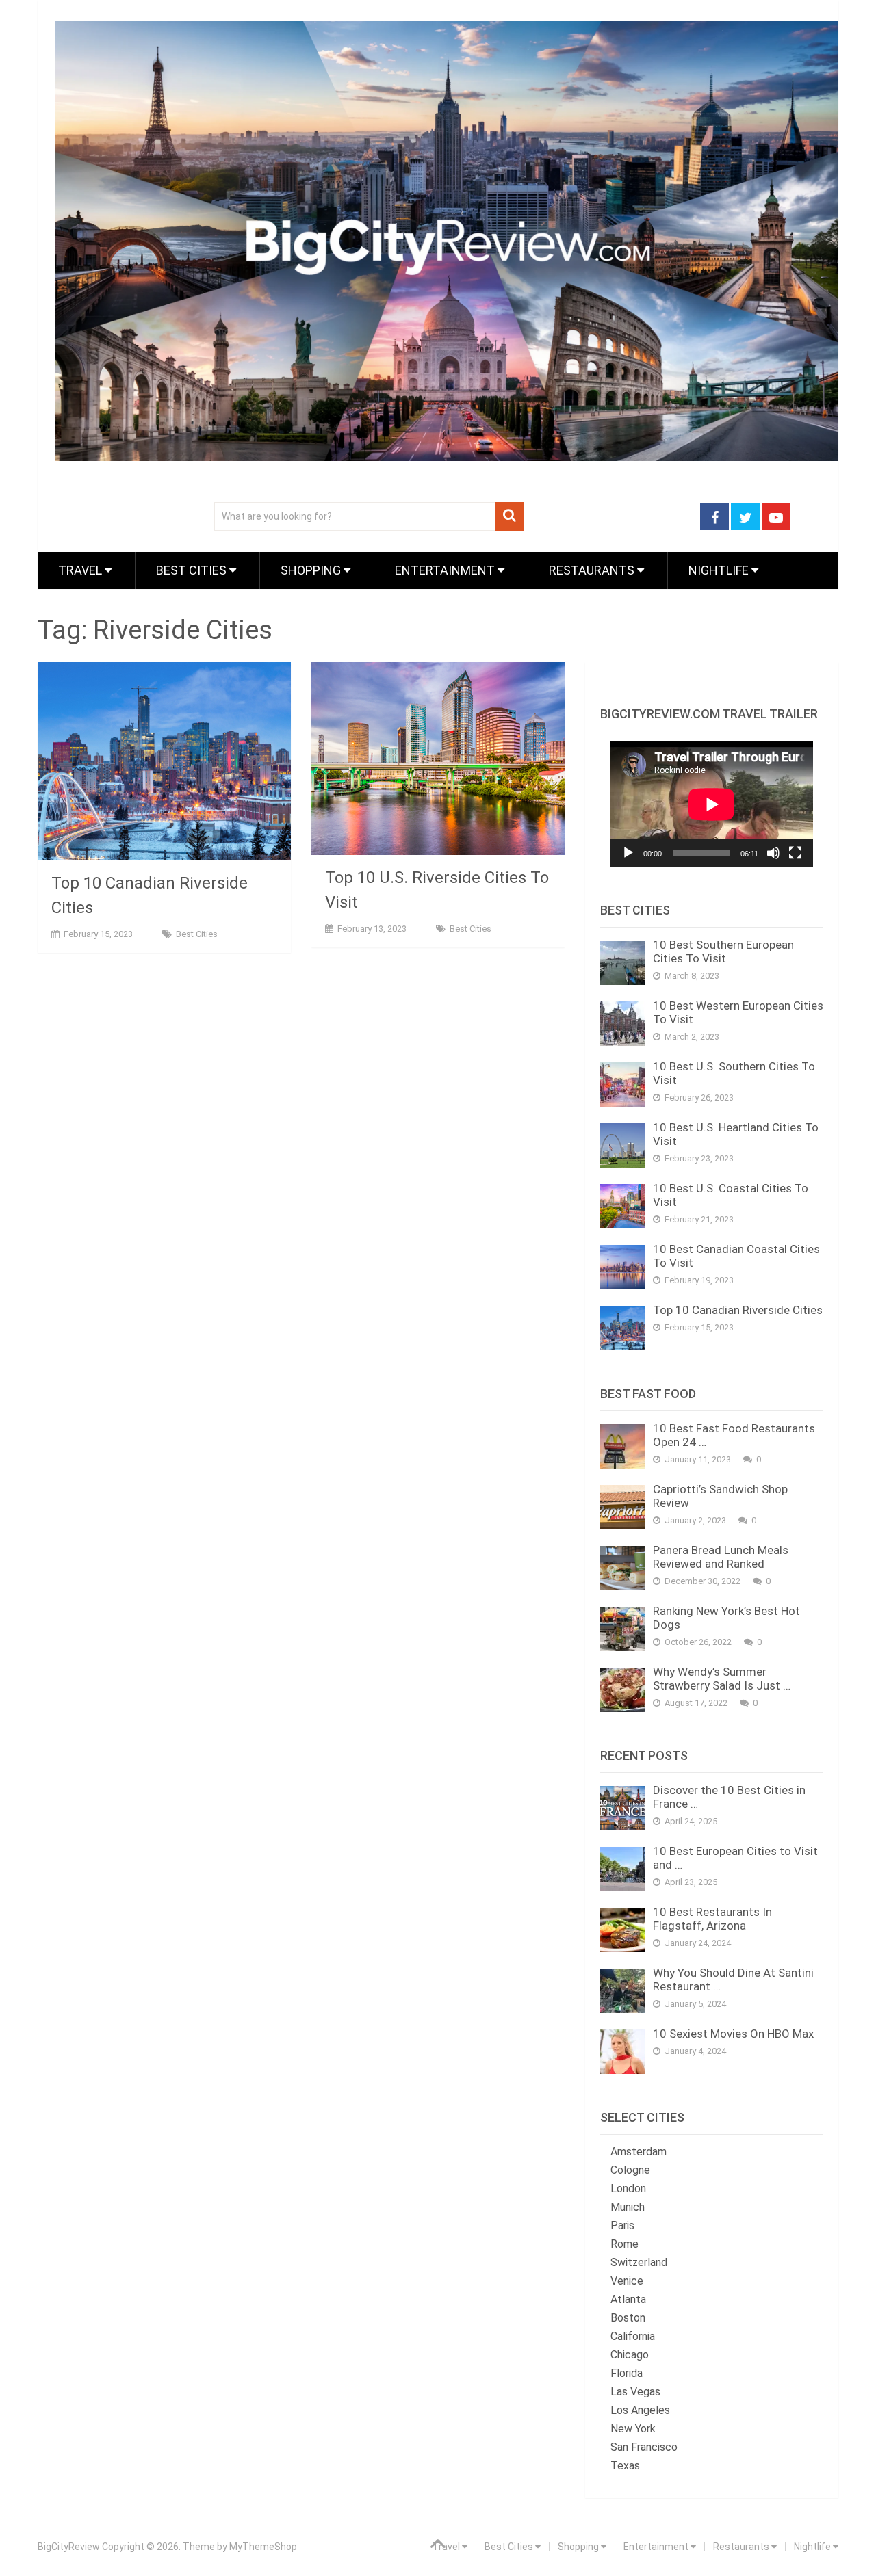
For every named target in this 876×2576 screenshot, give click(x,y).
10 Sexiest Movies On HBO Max (733, 2034)
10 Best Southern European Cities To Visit (723, 951)
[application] (712, 804)
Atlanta (628, 2299)
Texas (625, 2466)
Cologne (630, 2170)
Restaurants (593, 570)
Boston (628, 2318)
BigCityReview (69, 2547)
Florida (627, 2373)
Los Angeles (640, 2410)
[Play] (628, 853)
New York (633, 2429)
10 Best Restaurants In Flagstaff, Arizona (712, 1919)
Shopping (312, 570)
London (628, 2189)
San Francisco (644, 2447)
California (633, 2336)
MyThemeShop (263, 2547)
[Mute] (773, 853)
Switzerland (639, 2262)
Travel (81, 570)
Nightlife (720, 570)
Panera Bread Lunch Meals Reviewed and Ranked (721, 1557)
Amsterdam (639, 2152)
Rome (624, 2244)
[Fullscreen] (795, 853)
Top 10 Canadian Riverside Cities (738, 1310)
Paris (622, 2225)
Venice (627, 2281)
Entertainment (446, 570)
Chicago (630, 2355)
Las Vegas (635, 2392)
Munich (628, 2207)
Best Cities (193, 570)
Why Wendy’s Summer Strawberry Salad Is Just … (722, 1679)
